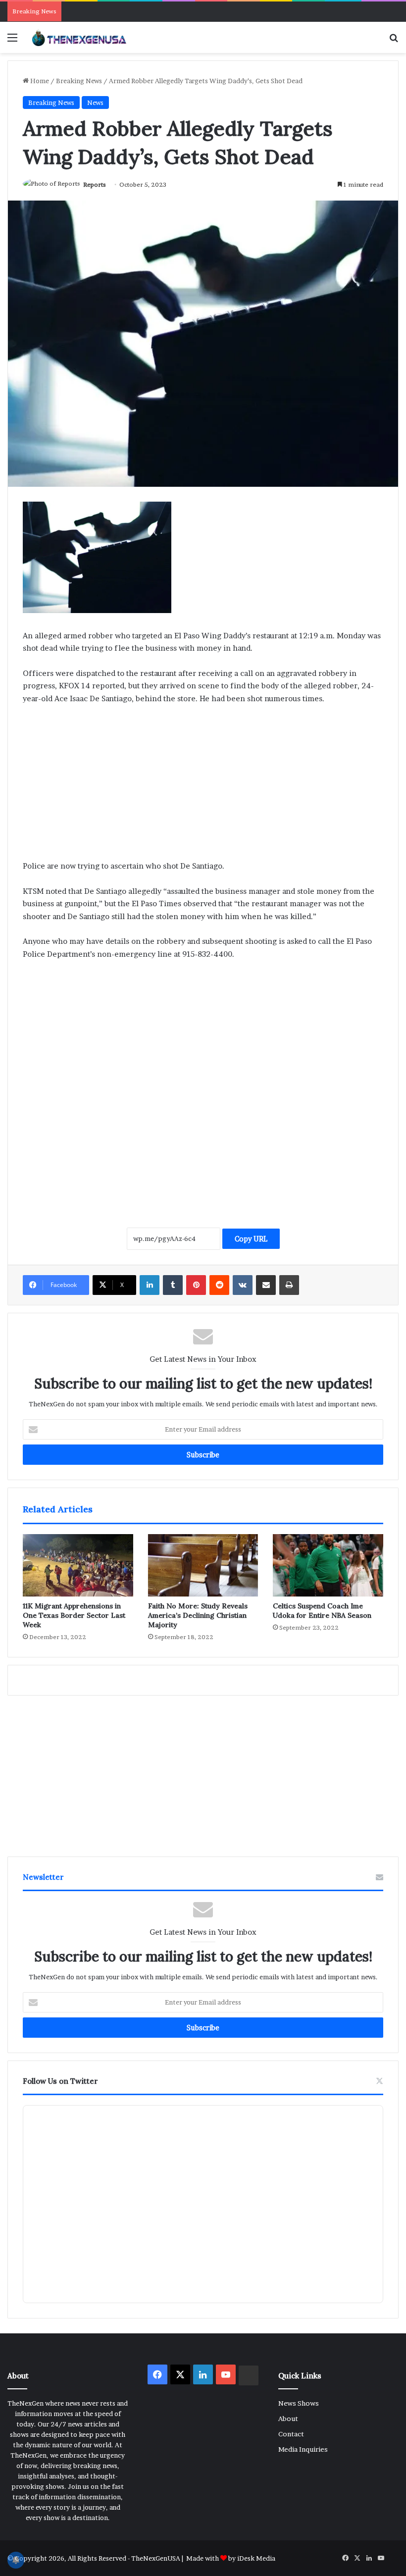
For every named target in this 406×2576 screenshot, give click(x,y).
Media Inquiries (303, 2449)
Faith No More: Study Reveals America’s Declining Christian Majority (198, 1615)
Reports (95, 184)
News (95, 103)
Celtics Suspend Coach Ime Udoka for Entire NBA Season (322, 1611)
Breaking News (79, 81)
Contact (291, 2434)
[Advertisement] (203, 786)
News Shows (299, 2403)
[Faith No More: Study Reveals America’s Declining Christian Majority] (203, 1565)
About (288, 2419)
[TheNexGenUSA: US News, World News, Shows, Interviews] (79, 37)
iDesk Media (256, 2558)
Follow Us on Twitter (60, 2081)
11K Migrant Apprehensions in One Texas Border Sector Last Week (74, 1615)
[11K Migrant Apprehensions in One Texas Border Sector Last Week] (78, 1565)
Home (39, 81)
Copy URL (251, 1239)
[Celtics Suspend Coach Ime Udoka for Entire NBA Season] (328, 1565)
